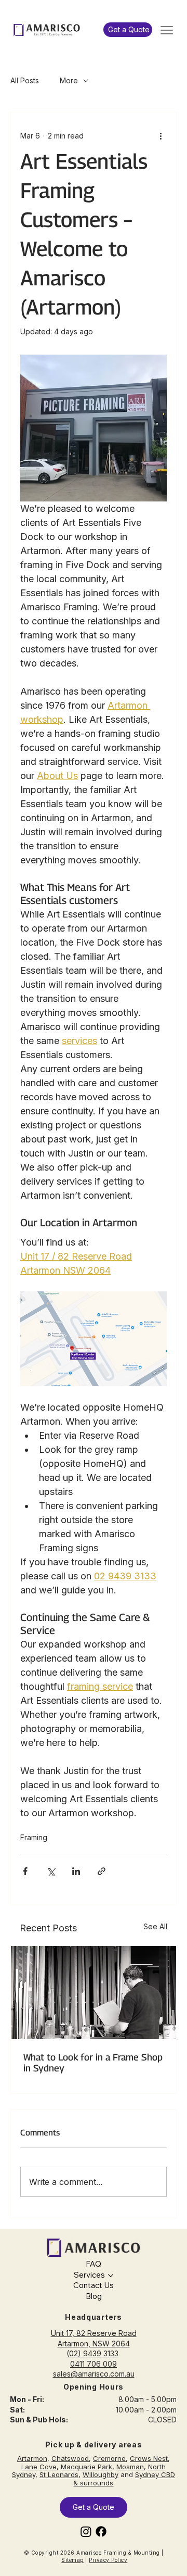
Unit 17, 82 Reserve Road (94, 2333)
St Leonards (59, 2474)
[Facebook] (101, 2531)
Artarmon (32, 2458)
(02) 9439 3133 (92, 2353)
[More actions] (161, 135)
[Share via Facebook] (25, 1871)
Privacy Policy (108, 2560)
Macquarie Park (86, 2467)
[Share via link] (102, 1871)
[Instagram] (86, 2531)
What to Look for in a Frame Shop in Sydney (93, 2063)
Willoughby (101, 2474)
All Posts (25, 80)
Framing (34, 1837)
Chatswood (70, 2458)
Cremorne (109, 2458)
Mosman (130, 2467)
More (69, 80)
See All (155, 1926)
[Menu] (167, 30)
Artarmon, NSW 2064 (94, 2343)
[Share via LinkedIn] (76, 1871)
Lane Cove (39, 2467)
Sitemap (72, 2560)
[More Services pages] (111, 2276)
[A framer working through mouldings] (94, 1993)
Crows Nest (149, 2458)
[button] (128, 30)
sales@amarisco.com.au (94, 2374)
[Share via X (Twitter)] (51, 1871)
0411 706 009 (94, 2364)
